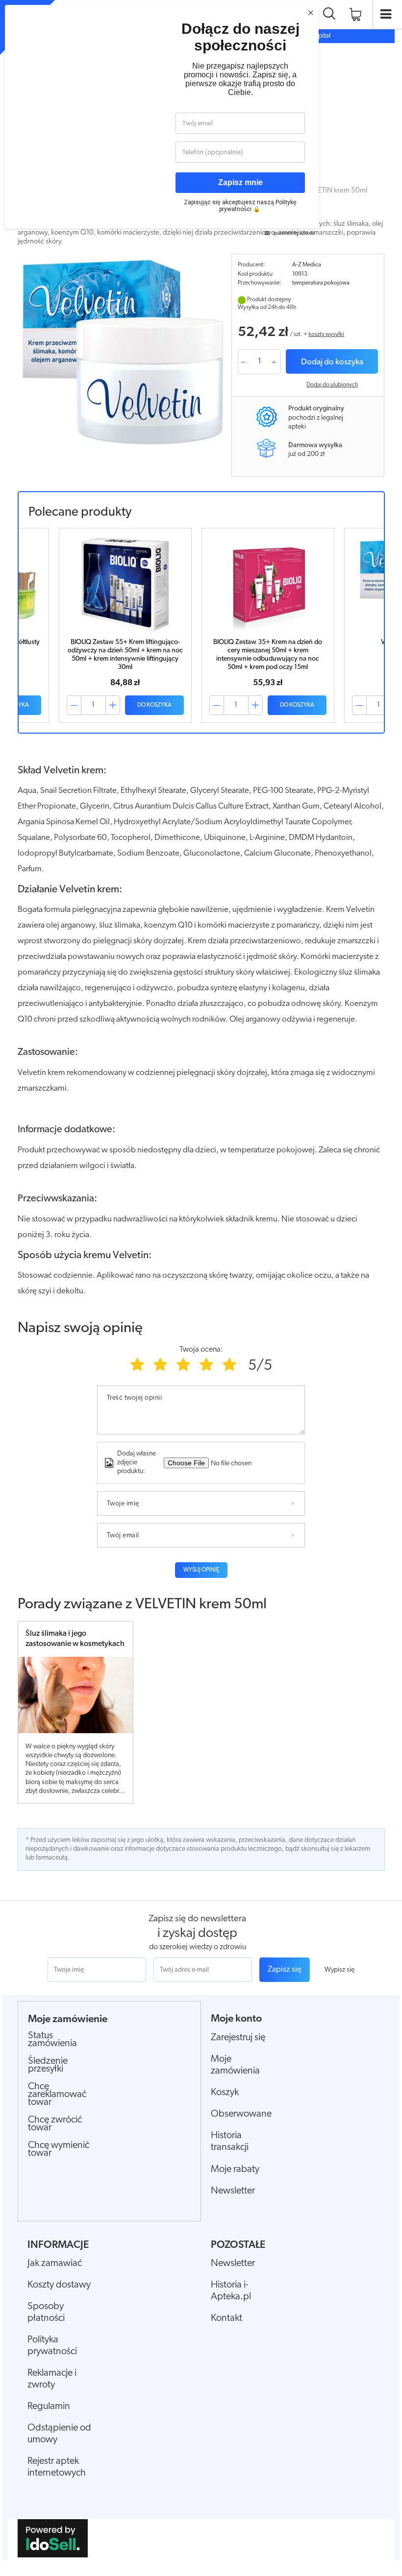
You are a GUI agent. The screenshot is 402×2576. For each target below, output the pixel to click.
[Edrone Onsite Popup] (201, 1288)
